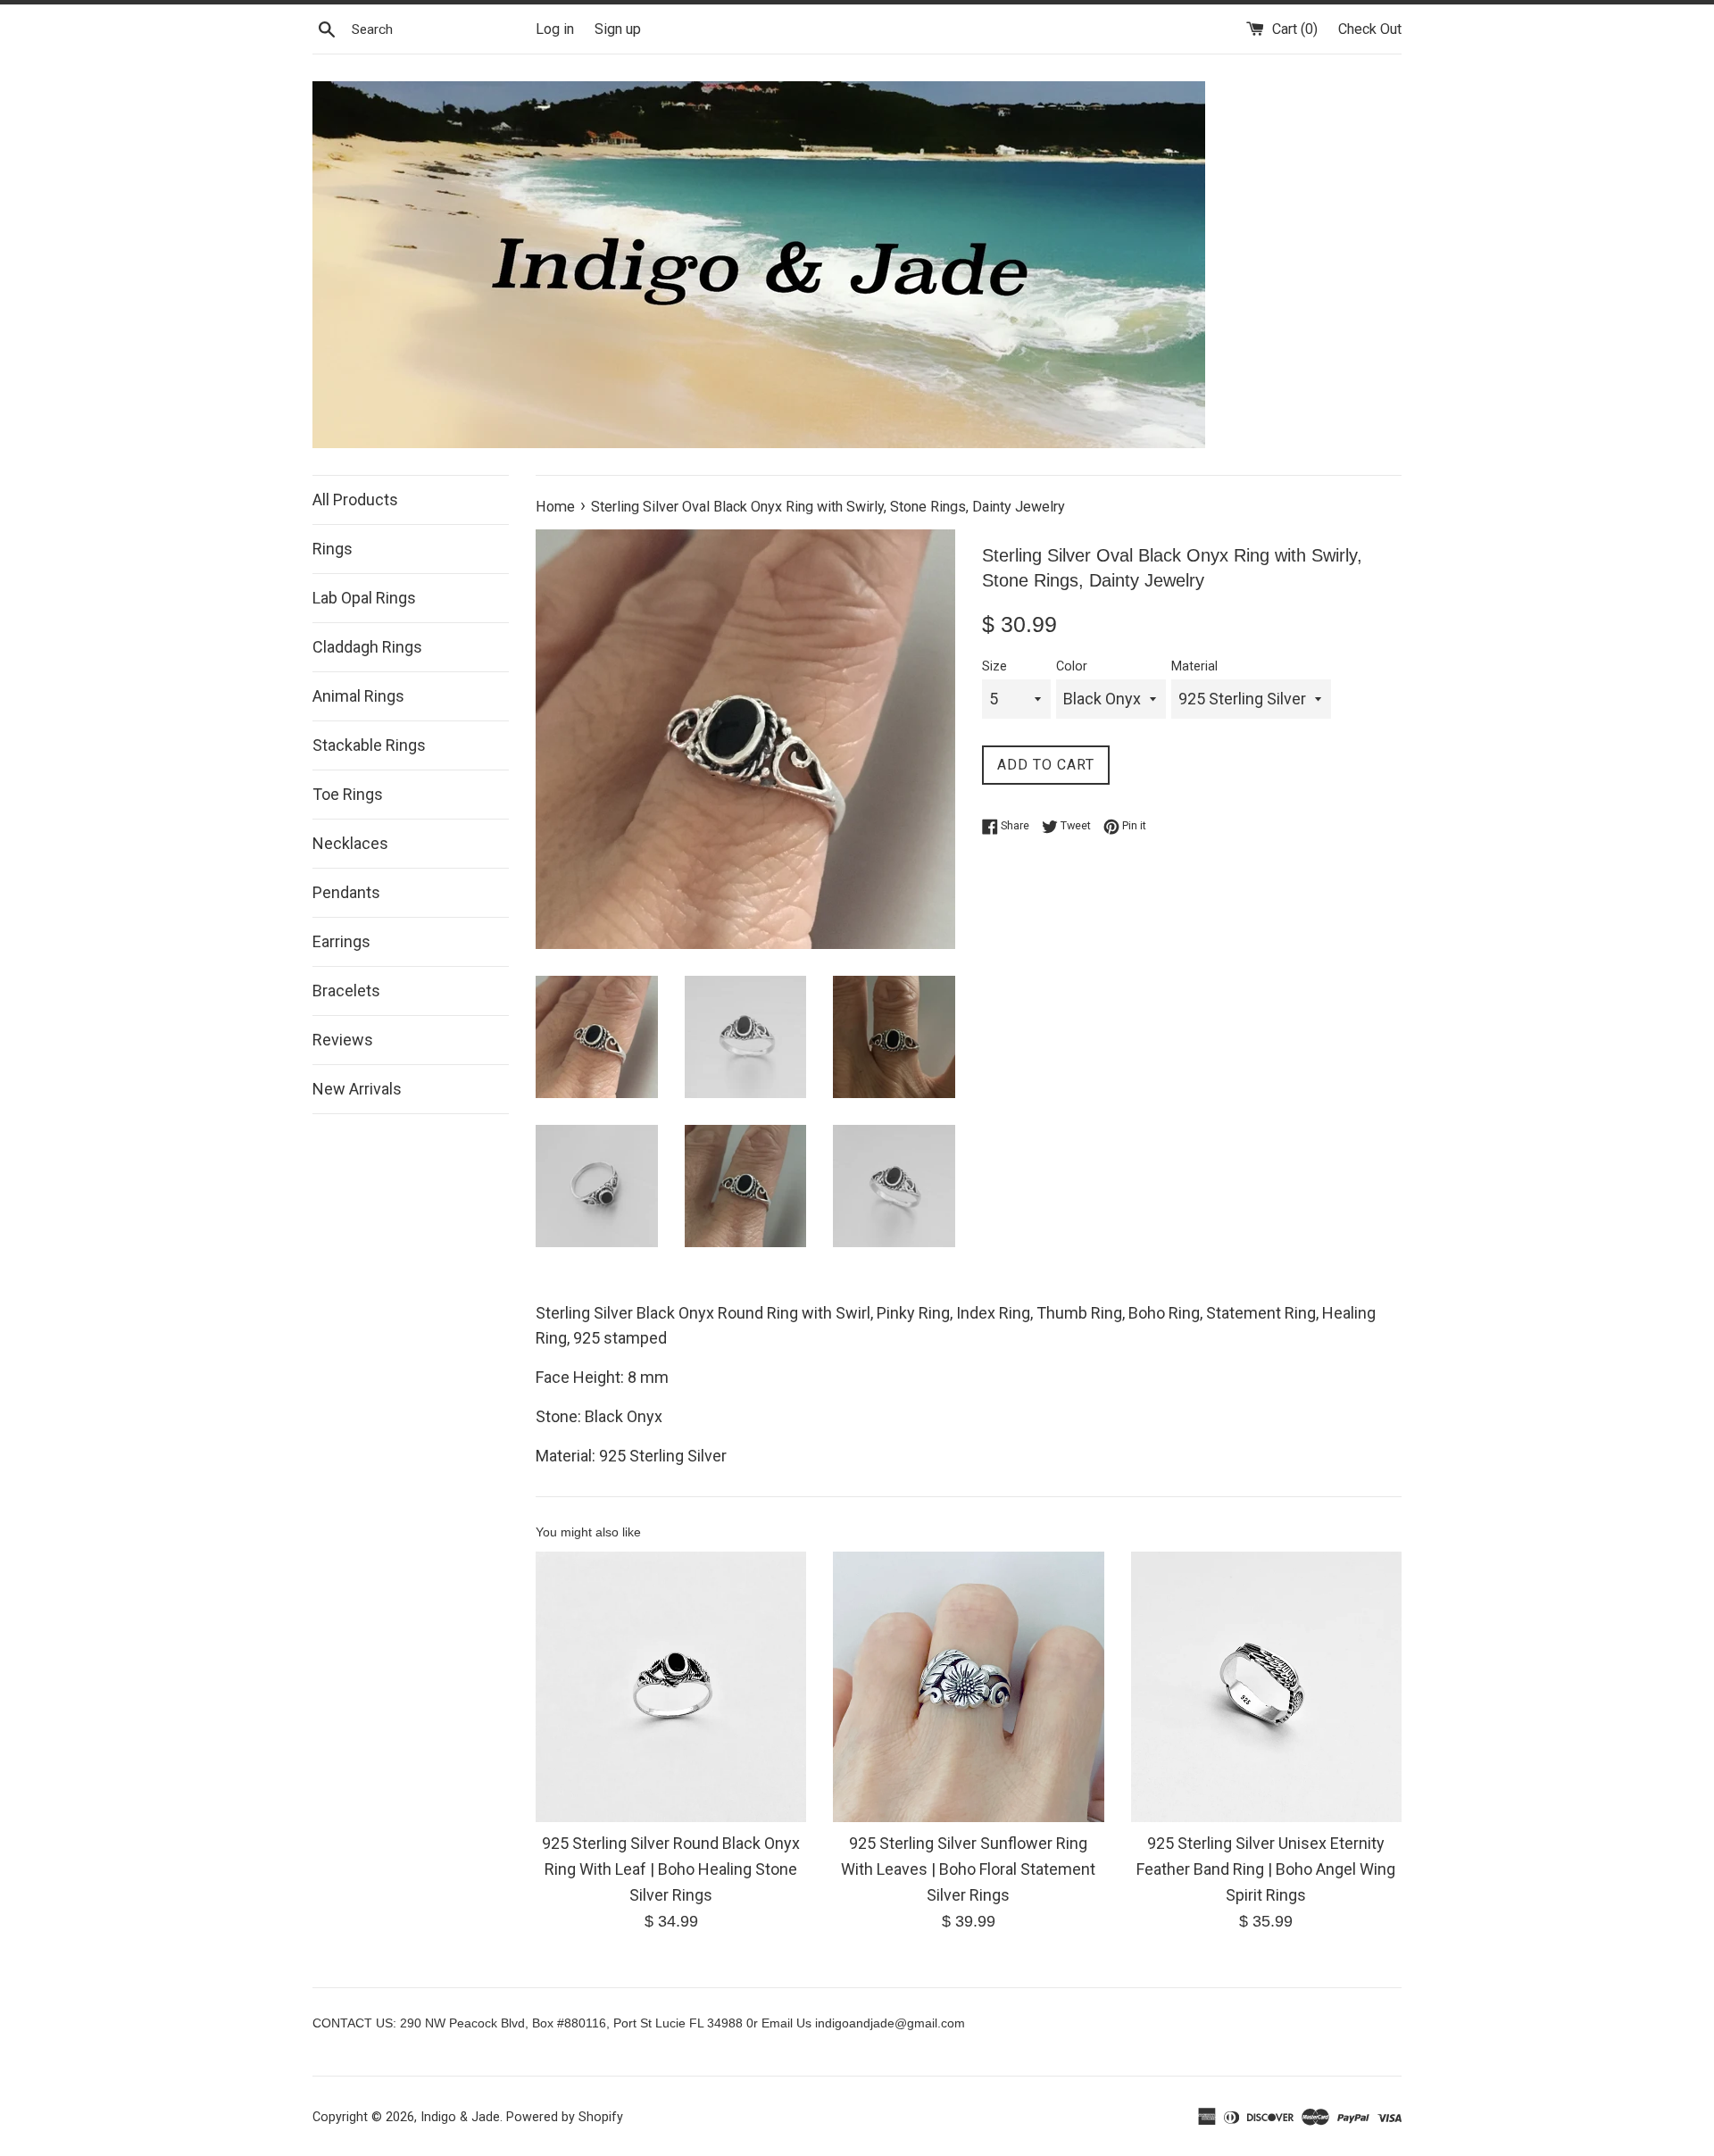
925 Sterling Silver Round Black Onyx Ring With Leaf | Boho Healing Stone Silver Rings (671, 1869)
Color (1072, 666)
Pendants (346, 892)
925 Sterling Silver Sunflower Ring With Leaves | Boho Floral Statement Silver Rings (968, 1869)
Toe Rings (348, 794)
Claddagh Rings (367, 647)
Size (994, 666)
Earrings (341, 941)
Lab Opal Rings (364, 598)
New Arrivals (357, 1089)
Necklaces (350, 843)
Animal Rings (358, 696)
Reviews (343, 1040)
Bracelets (346, 991)
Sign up (618, 29)
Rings (333, 549)
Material (1194, 666)
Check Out (1370, 29)
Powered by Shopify (565, 2117)
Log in (555, 29)
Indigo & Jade (460, 2117)
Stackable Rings (369, 745)
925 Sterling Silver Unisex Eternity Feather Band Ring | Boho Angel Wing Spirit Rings (1266, 1869)
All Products (355, 499)
